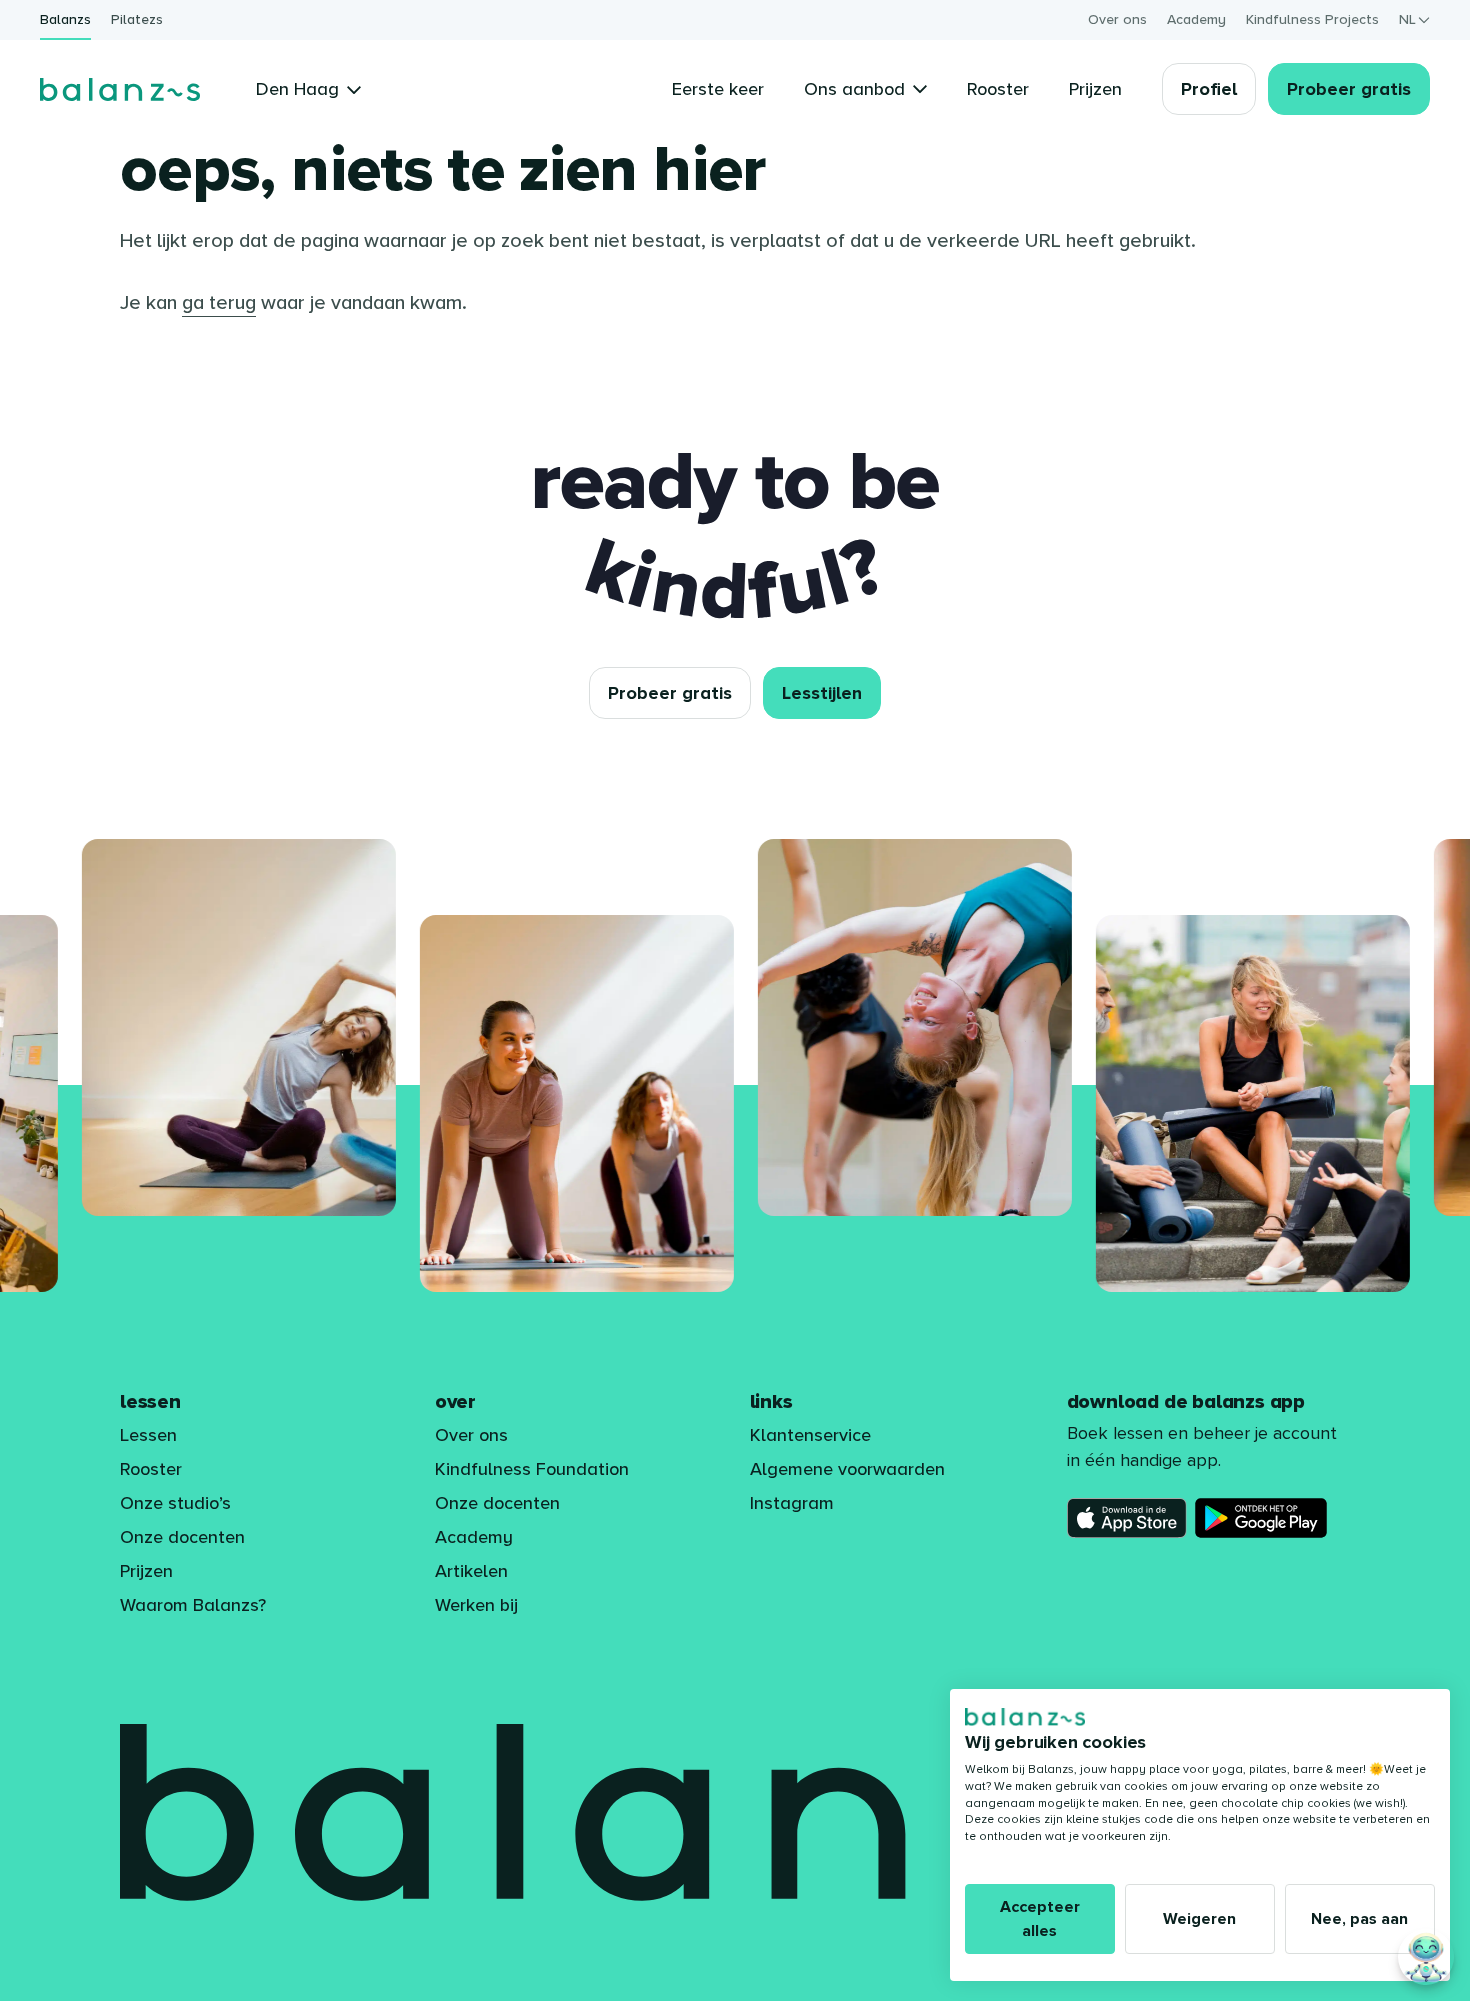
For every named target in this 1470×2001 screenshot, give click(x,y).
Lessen (148, 1435)
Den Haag (297, 89)
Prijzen (146, 1571)
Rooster (151, 1469)
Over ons (1117, 19)
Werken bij (476, 1605)
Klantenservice (810, 1435)
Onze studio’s (175, 1503)
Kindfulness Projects (1312, 19)
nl (1407, 19)
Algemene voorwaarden (847, 1469)
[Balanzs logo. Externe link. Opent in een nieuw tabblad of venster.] (1025, 1717)
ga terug (219, 303)
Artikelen (471, 1571)
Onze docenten (182, 1537)
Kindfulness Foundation (532, 1469)
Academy (1196, 19)
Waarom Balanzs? (193, 1605)
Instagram (792, 1503)
